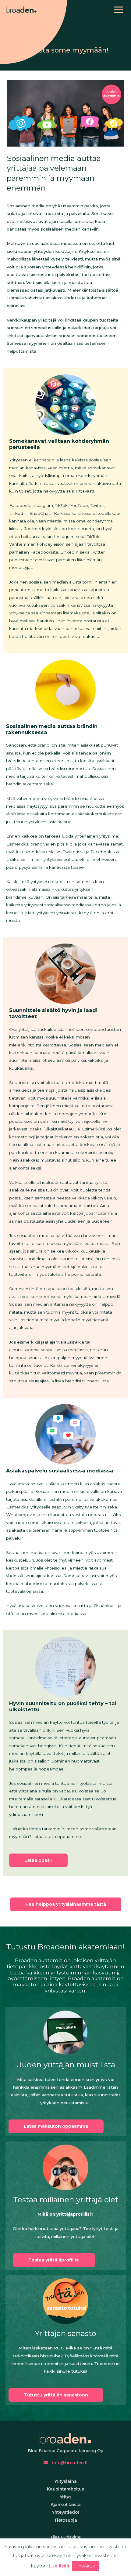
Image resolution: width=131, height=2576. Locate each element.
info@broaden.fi (69, 2463)
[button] (56, 2126)
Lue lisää (59, 2566)
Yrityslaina (65, 2481)
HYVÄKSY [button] (85, 2566)
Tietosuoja (65, 2520)
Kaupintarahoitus (65, 2489)
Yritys (66, 2497)
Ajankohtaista (66, 2505)
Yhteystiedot (65, 2512)
